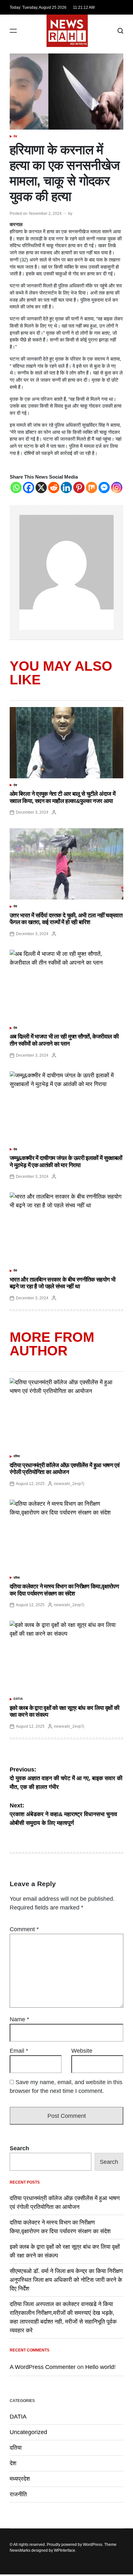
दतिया (17, 1456)
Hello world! (100, 2367)
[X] (41, 487)
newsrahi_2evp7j (69, 1484)
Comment (24, 1929)
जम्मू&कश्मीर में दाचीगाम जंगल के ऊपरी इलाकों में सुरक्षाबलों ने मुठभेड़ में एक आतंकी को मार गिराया (66, 1162)
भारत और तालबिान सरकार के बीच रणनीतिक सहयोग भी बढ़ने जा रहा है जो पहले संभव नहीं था (62, 1283)
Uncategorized (28, 2432)
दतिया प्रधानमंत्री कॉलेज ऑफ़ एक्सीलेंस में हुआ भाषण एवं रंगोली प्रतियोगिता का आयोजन (65, 1469)
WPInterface (65, 2550)
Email (19, 2051)
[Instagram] (117, 487)
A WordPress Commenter (43, 2367)
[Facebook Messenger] (104, 487)
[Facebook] (29, 487)
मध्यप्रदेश (20, 2479)
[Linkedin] (66, 487)
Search (19, 2148)
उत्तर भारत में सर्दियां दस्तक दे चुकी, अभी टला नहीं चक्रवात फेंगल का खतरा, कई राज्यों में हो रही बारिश (66, 919)
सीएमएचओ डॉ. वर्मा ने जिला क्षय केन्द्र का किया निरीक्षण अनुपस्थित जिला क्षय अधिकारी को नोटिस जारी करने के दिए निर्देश (66, 2280)
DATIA (18, 1699)
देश (15, 136)
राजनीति (18, 2494)
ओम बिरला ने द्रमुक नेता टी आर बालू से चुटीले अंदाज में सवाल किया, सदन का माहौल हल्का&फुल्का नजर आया (62, 797)
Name (19, 2019)
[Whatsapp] (16, 487)
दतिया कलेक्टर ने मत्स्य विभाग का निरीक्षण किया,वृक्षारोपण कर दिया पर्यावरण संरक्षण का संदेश (64, 1590)
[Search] (120, 31)
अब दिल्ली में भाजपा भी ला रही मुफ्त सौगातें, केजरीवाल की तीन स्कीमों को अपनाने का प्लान (64, 1040)
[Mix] (92, 487)
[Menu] (13, 31)
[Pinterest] (79, 487)
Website (82, 2051)
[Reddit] (54, 487)
